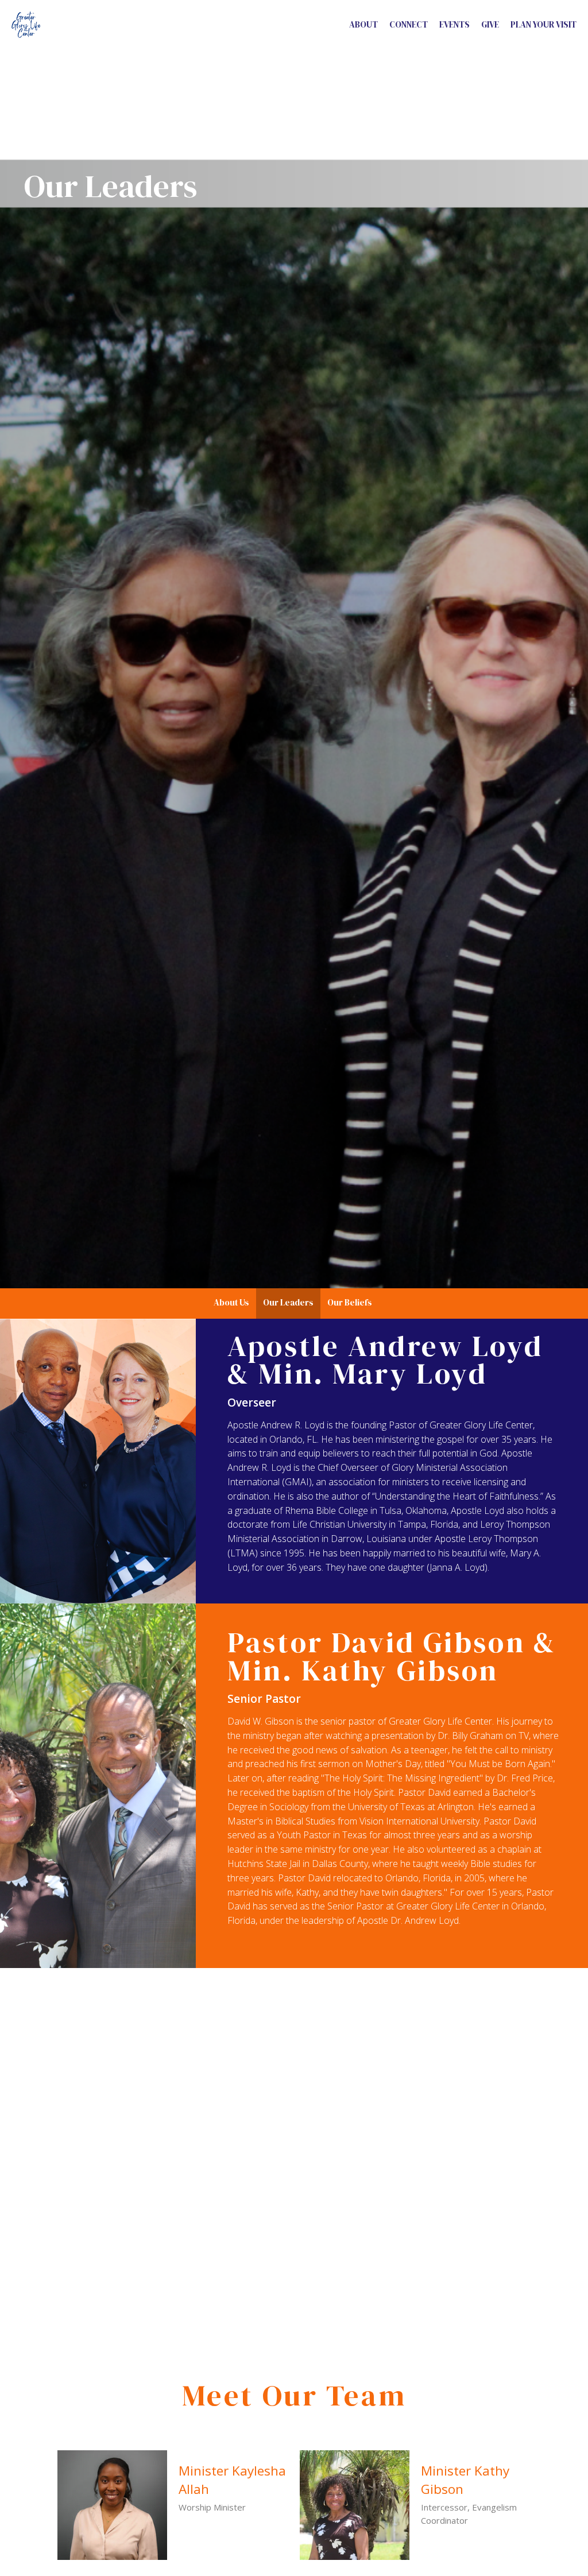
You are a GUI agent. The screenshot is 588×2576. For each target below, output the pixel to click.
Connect (409, 24)
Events (454, 24)
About (363, 24)
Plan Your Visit (543, 24)
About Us (231, 1302)
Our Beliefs (350, 1302)
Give (490, 24)
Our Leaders (288, 1302)
